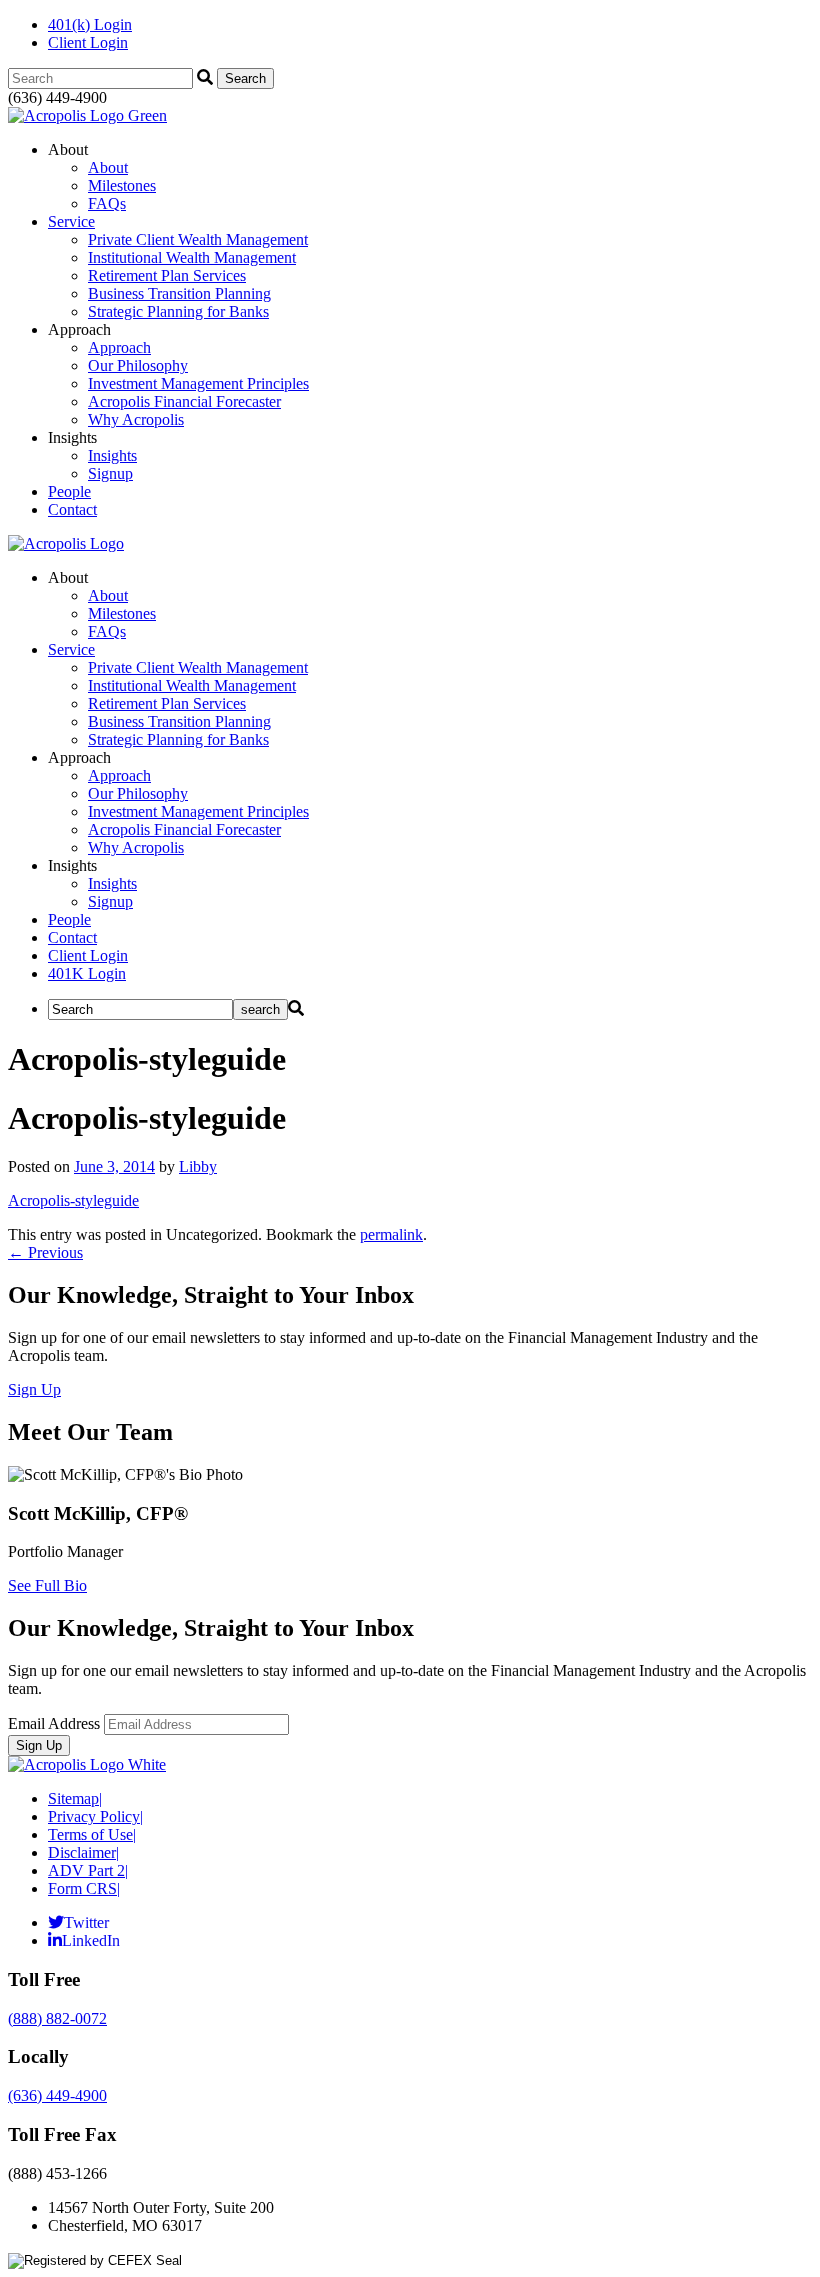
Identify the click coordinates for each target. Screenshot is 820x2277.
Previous (45, 1252)
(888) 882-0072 (57, 2018)
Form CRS (84, 1888)
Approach (119, 347)
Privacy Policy (95, 1816)
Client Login (88, 42)
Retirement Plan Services (167, 275)
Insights (112, 455)
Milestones (122, 185)
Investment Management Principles (198, 383)
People (69, 491)
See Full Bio (47, 1585)
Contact (72, 509)
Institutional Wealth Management (192, 257)
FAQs (107, 203)
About (108, 167)
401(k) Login (90, 24)
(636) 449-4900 (57, 2095)
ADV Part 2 (88, 1870)
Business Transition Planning (179, 293)
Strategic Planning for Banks (178, 311)
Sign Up (34, 1389)
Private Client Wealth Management (198, 239)
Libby (198, 1166)
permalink (391, 1234)
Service (71, 221)
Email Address (54, 1723)
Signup (110, 473)
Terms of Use (92, 1834)
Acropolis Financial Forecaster (184, 401)
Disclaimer (83, 1852)
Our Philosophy (138, 365)
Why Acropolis (136, 419)
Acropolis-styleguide (73, 1200)
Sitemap (75, 1798)
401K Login (87, 973)
